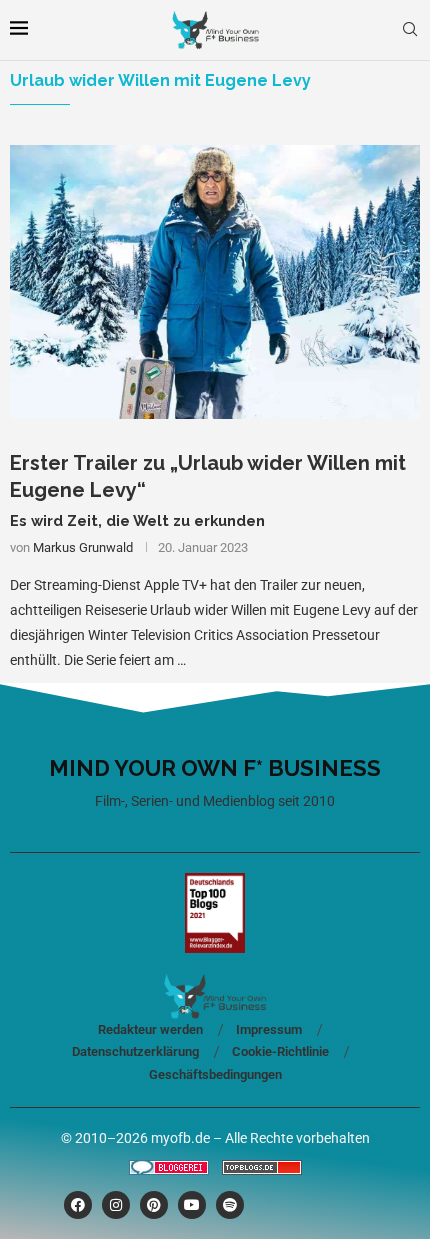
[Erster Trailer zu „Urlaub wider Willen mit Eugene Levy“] (215, 281)
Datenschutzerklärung (135, 1051)
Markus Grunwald (83, 547)
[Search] (410, 30)
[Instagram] (116, 1205)
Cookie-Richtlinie (280, 1051)
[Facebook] (78, 1205)
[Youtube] (192, 1205)
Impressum (269, 1029)
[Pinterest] (154, 1205)
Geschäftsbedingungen (215, 1074)
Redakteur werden (150, 1029)
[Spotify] (230, 1205)
